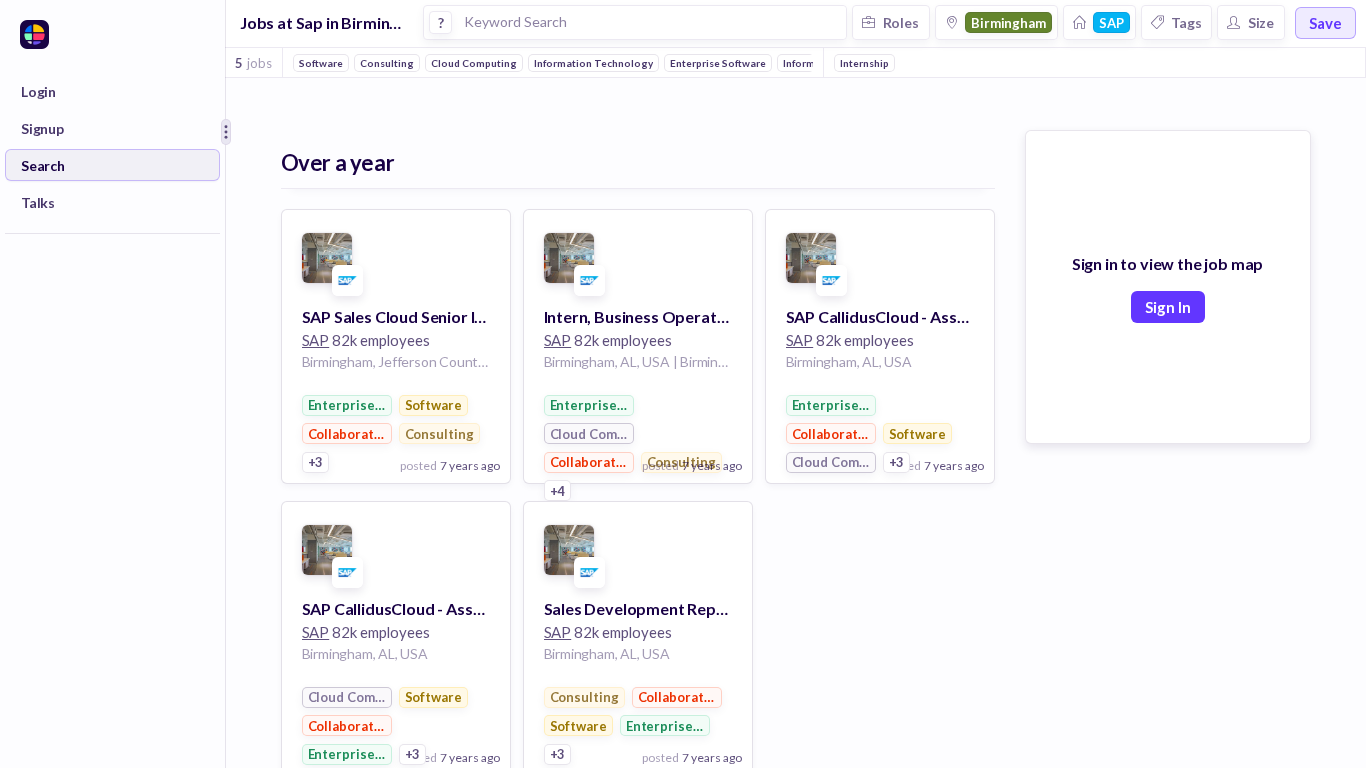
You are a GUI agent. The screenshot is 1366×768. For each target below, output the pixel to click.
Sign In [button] (1168, 307)
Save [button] (1325, 23)
